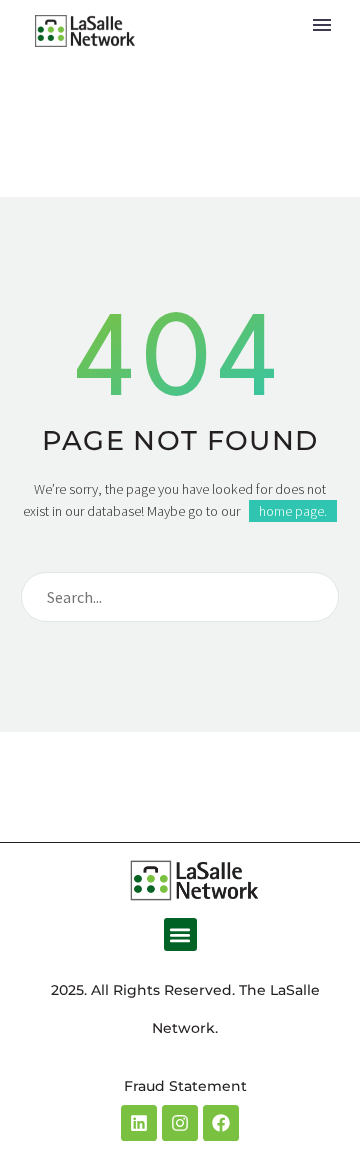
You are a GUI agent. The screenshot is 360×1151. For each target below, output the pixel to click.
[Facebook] (221, 1123)
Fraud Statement (185, 1086)
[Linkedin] (139, 1123)
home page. (293, 511)
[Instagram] (180, 1123)
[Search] (315, 597)
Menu (322, 25)
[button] (180, 934)
